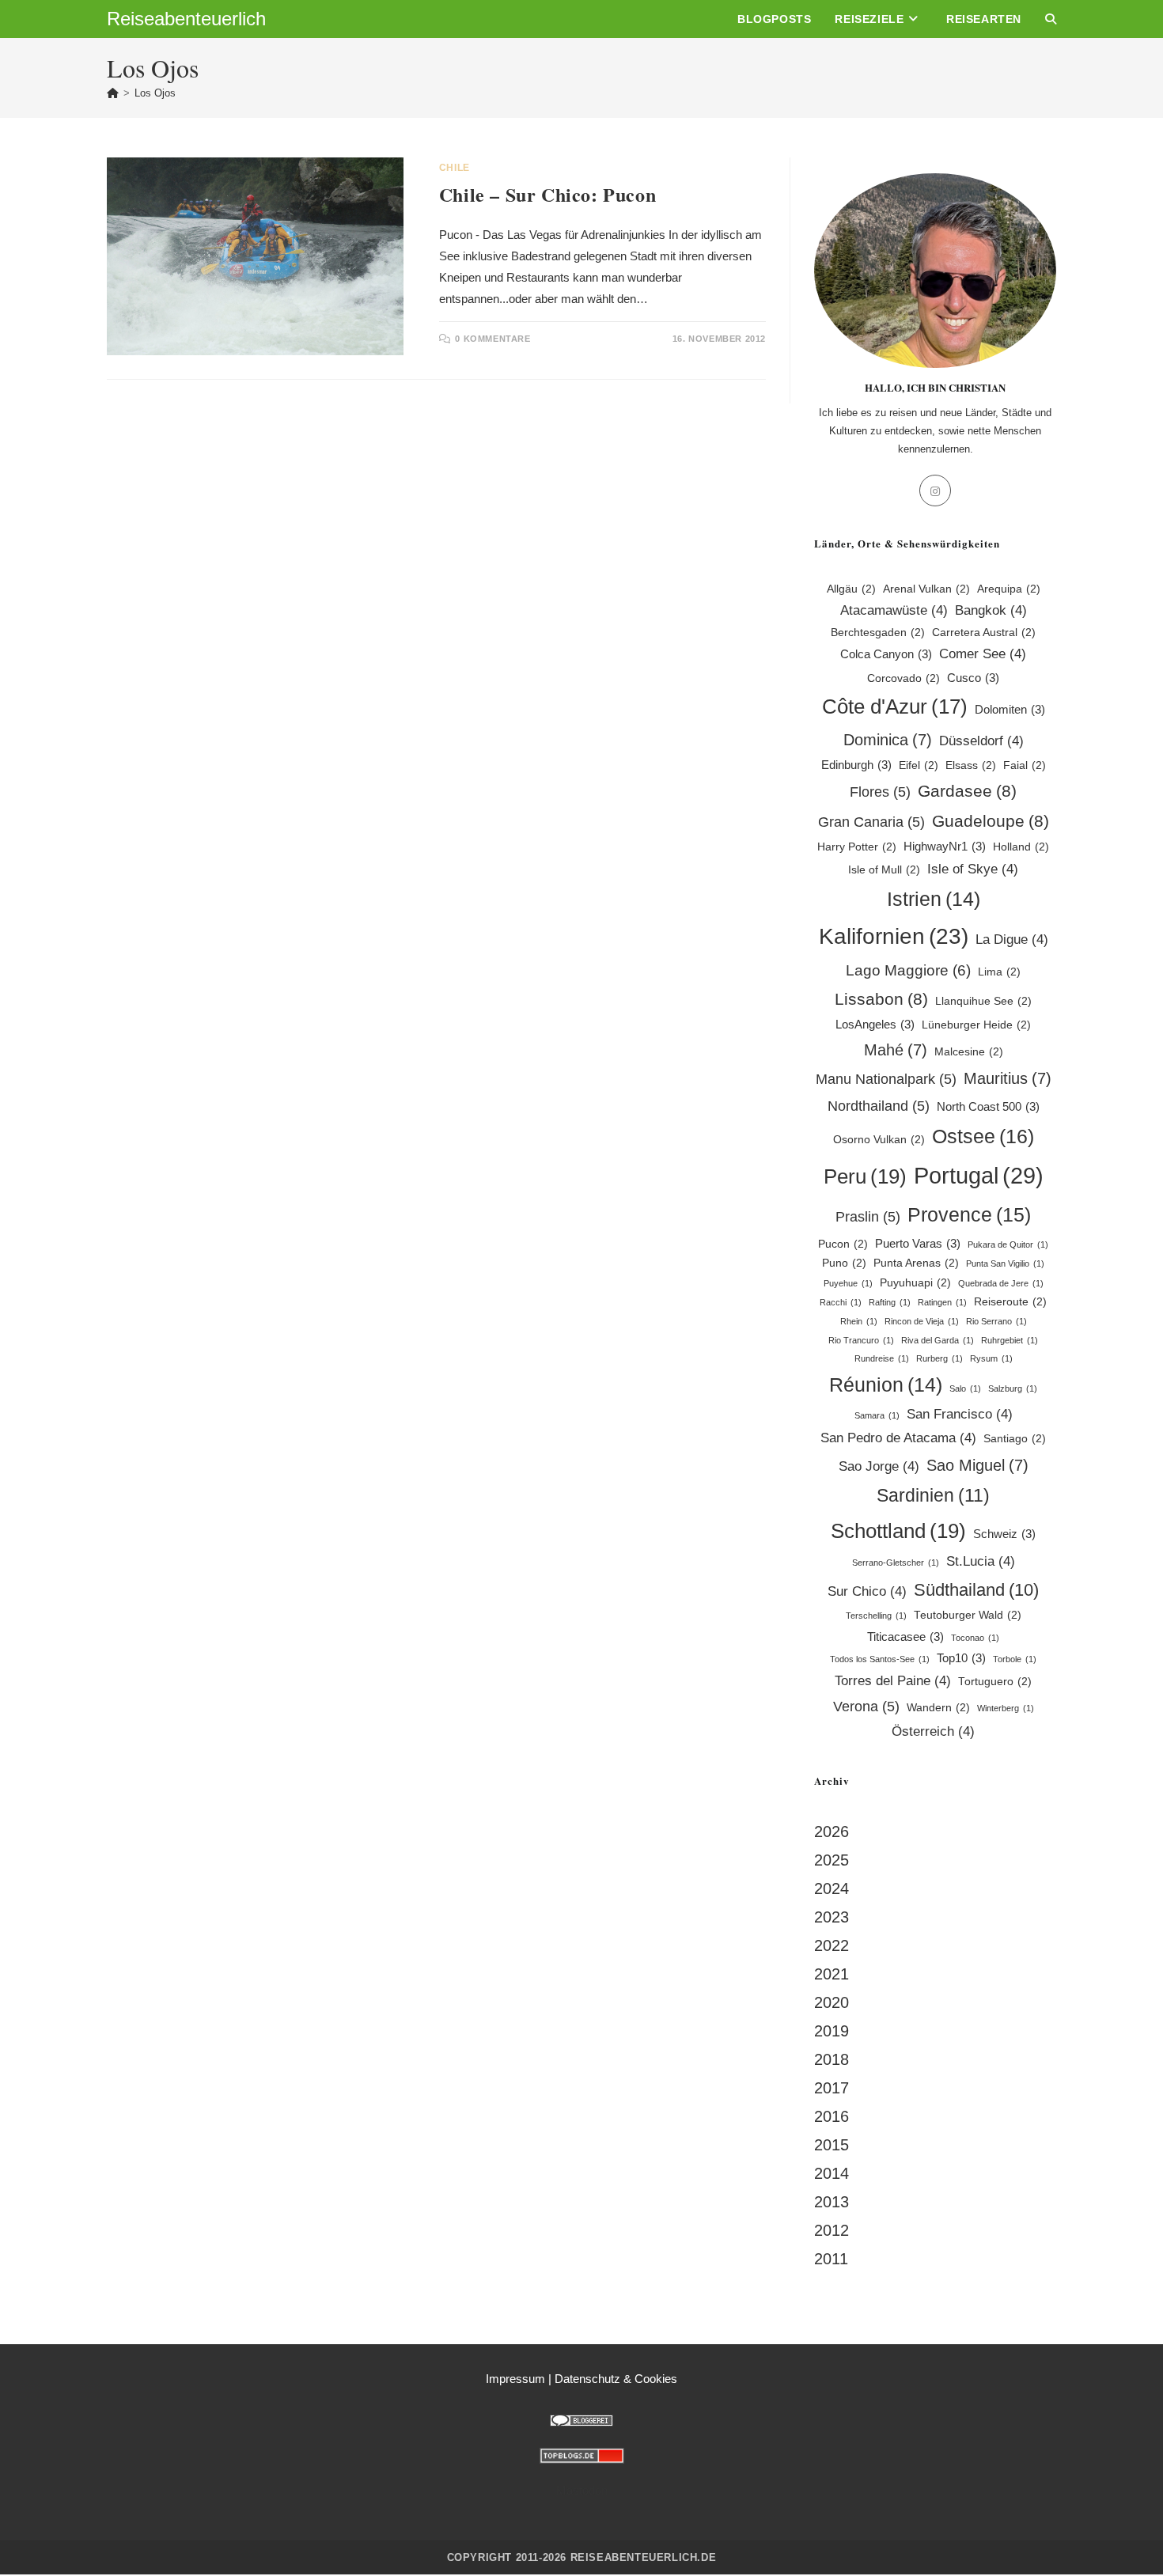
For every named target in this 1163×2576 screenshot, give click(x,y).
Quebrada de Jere (1001, 1283)
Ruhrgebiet (1010, 1340)
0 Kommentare (492, 339)
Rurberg (939, 1358)
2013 (832, 2202)
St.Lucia (981, 1561)
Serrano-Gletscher (896, 1563)
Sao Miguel (977, 1465)
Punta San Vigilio (1005, 1263)
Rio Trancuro (861, 1340)
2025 (832, 1860)
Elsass (971, 765)
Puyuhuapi (915, 1283)
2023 (832, 1917)
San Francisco (960, 1414)
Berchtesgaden (878, 633)
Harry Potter (857, 847)
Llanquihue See (983, 1001)
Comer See (983, 654)
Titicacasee (905, 1637)
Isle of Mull (884, 870)
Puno (844, 1263)
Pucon (843, 1244)
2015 (832, 2145)
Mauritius (1008, 1078)
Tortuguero (995, 1682)
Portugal (979, 1175)
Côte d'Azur (895, 707)
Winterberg (1006, 1708)
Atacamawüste (894, 610)
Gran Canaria (871, 822)
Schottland (898, 1531)
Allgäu (851, 589)
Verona (866, 1706)
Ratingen (942, 1302)
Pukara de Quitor (1008, 1244)
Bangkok (991, 610)
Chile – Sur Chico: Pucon (547, 194)
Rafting (890, 1302)
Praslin (868, 1216)
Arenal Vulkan (926, 589)
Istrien (934, 899)
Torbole (1015, 1659)
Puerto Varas (918, 1243)
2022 (832, 1945)
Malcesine (969, 1052)
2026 (832, 1832)
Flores (880, 792)
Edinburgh (856, 765)
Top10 (961, 1658)
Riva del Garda (938, 1340)
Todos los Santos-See (880, 1659)
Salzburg (1013, 1388)
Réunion (886, 1385)
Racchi (841, 1302)
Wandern (938, 1708)
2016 (832, 2116)
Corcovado (904, 678)
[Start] (113, 93)
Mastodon (582, 2490)
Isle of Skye (973, 869)
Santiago (1015, 1439)
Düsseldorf (981, 741)
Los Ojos (155, 93)
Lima (999, 972)
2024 (832, 1888)
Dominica (888, 740)
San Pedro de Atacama (898, 1438)
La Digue (1012, 939)
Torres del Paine (893, 1681)
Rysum (991, 1358)
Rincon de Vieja (922, 1321)
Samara (877, 1415)
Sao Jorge (879, 1466)
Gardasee (967, 791)
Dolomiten (1010, 709)
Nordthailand (879, 1106)
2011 (831, 2259)
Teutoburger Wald (968, 1615)
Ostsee (983, 1136)
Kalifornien (894, 936)
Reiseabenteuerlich (186, 19)
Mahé (896, 1050)
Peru (865, 1176)
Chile (455, 168)
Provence (969, 1214)
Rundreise (882, 1358)
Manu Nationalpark (886, 1079)
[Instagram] (935, 491)
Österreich (933, 1731)
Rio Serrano (996, 1321)
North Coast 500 (988, 1106)
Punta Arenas (916, 1263)
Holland (1021, 847)
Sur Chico (867, 1591)
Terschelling (876, 1616)
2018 (832, 2059)
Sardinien (933, 1495)
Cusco (973, 678)
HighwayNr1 (945, 846)
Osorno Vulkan (879, 1140)
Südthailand (976, 1590)
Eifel (919, 765)
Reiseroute (1010, 1302)
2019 (832, 2031)
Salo (965, 1388)
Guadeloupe (991, 821)
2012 (832, 2230)
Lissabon (881, 999)
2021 (832, 1974)
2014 (832, 2173)
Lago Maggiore (908, 970)
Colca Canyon (886, 654)
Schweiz (1004, 1534)
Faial (1025, 765)
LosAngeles (875, 1024)
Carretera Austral (984, 633)
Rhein (859, 1321)
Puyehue (848, 1283)
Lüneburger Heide (976, 1025)
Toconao (975, 1638)
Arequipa (1009, 589)
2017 (832, 2088)
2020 (832, 2002)
